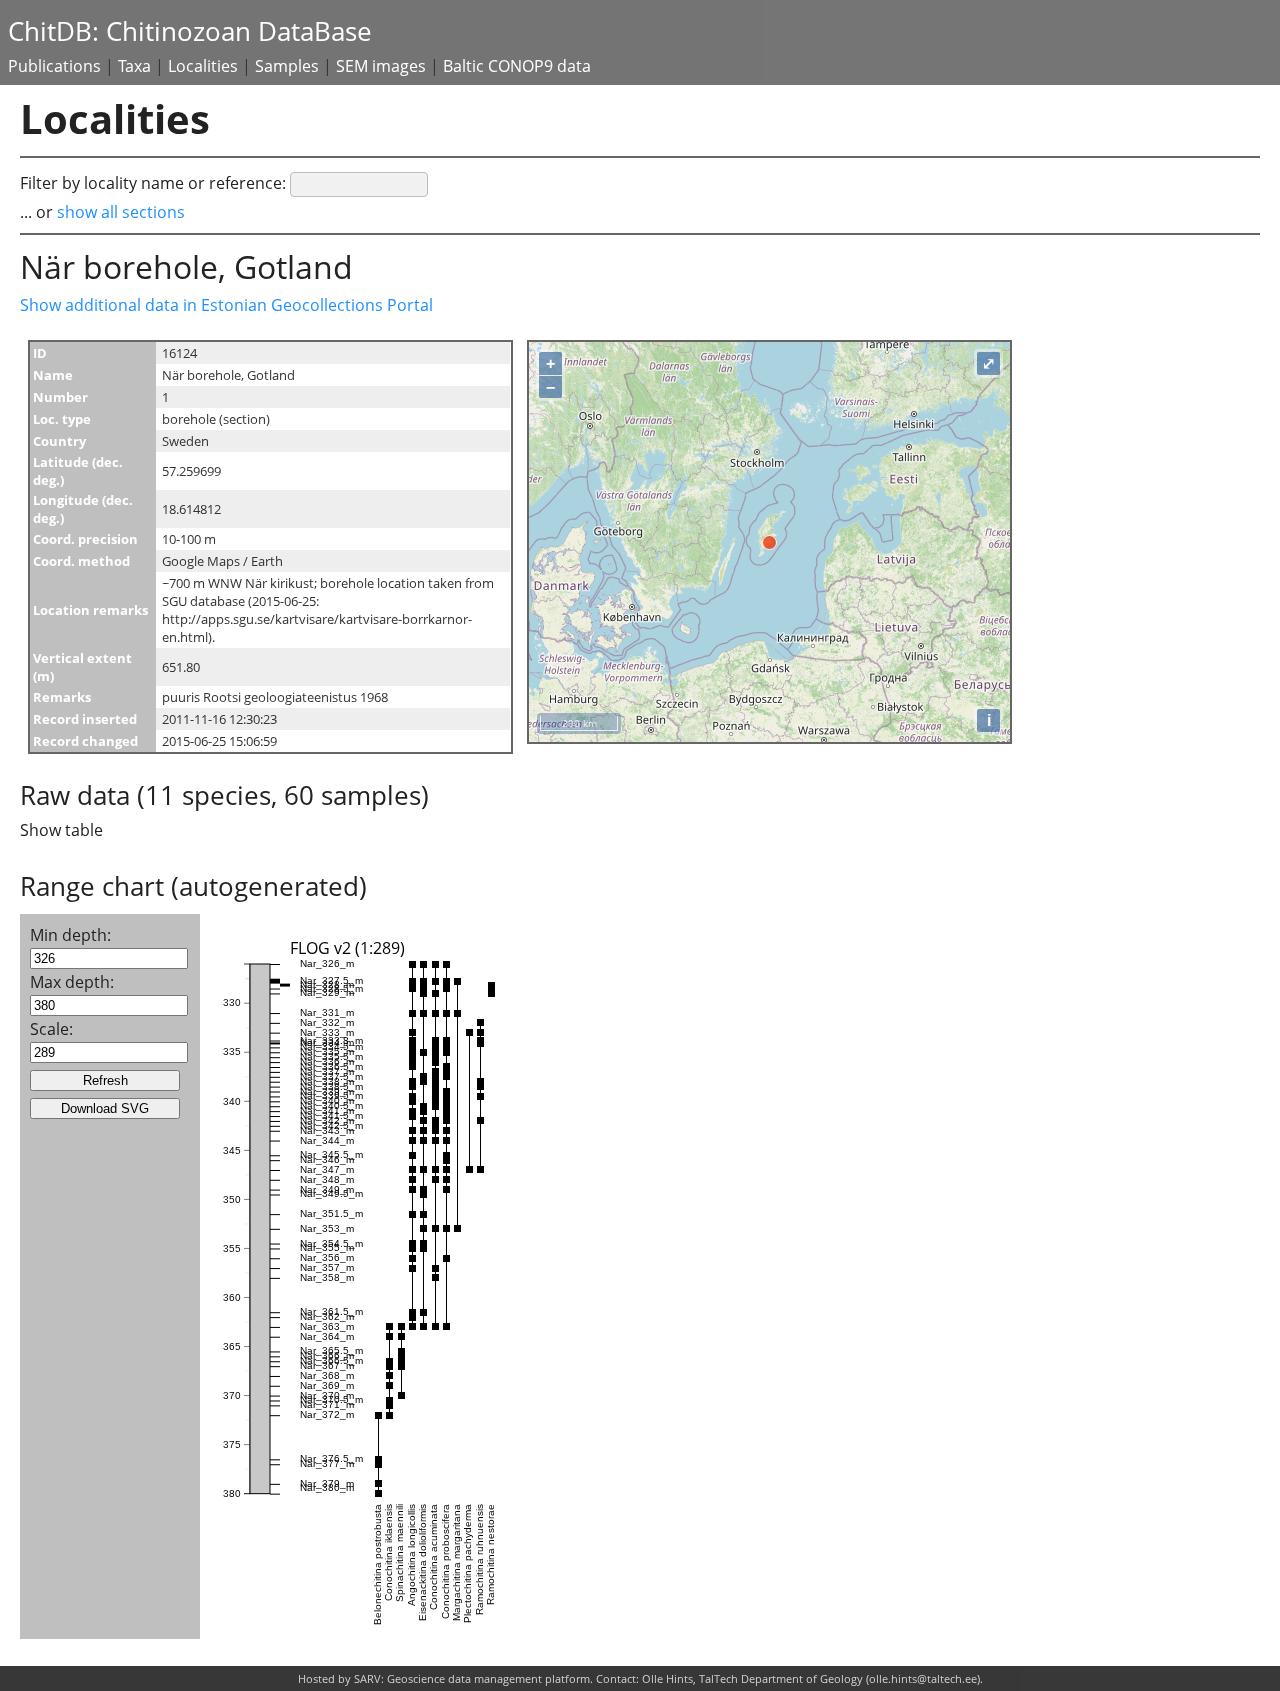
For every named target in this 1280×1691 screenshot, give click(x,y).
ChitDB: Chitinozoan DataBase (190, 31)
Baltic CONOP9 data (517, 66)
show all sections (121, 212)
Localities (203, 66)
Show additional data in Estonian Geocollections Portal (226, 305)
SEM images (381, 66)
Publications (54, 66)
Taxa (134, 66)
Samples (287, 66)
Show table (61, 830)
